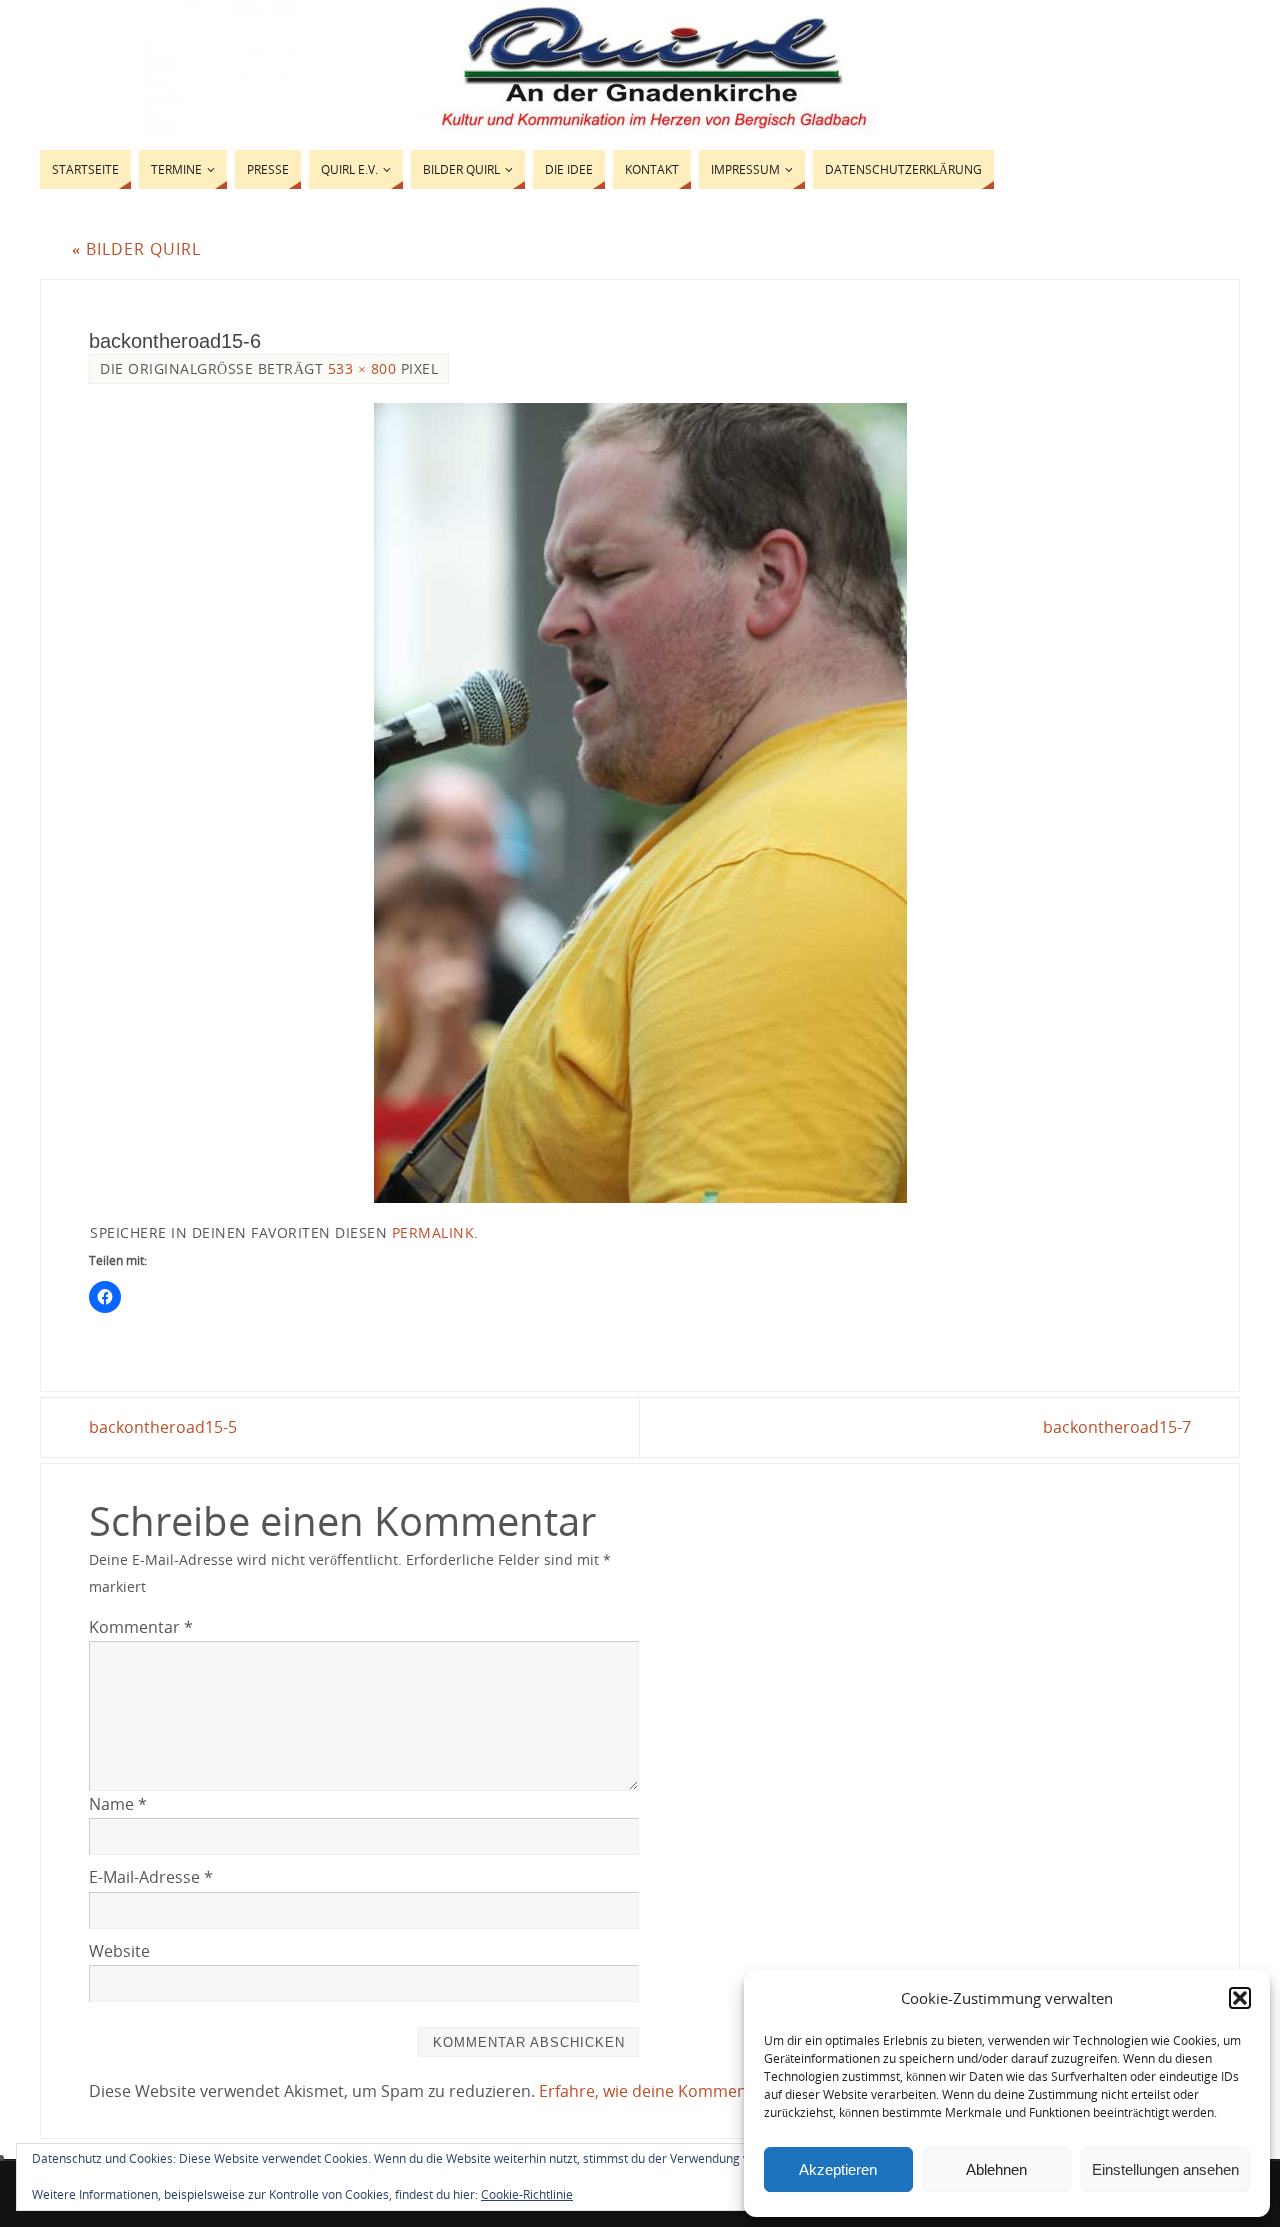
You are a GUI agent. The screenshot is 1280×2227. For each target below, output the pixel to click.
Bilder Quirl (136, 249)
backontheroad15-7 (1117, 1427)
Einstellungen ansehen (1165, 2169)
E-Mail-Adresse (151, 1877)
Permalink (433, 1232)
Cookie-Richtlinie (527, 2194)
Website (119, 1951)
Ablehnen (996, 2169)
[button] (1240, 1998)
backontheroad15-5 (163, 1427)
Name (118, 1804)
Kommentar (141, 1627)
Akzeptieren (838, 2169)
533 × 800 (362, 368)
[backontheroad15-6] (640, 803)
